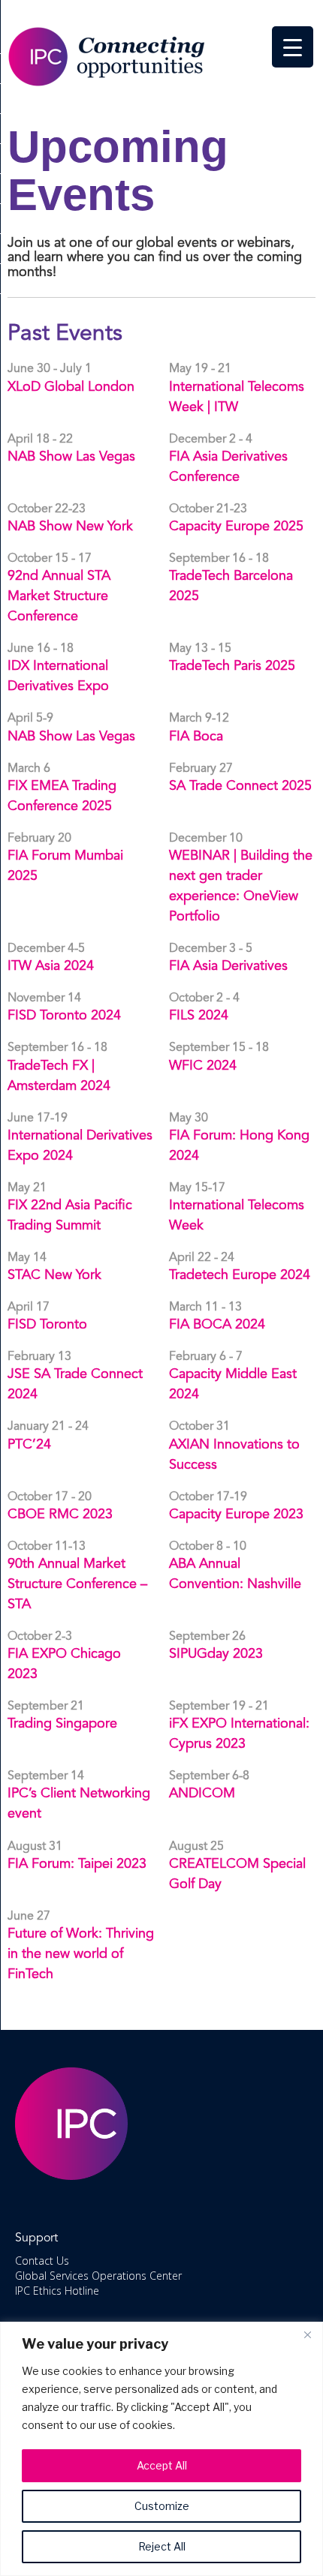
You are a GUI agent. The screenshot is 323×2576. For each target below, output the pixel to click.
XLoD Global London (71, 387)
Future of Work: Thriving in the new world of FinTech (81, 1954)
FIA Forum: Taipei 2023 (77, 1864)
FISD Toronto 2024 (64, 1016)
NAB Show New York (70, 527)
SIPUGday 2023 (216, 1654)
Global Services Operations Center (98, 2276)
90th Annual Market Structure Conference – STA (77, 1584)
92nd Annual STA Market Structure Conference (59, 596)
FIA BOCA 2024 (217, 1325)
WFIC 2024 (203, 1066)
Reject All (162, 2546)
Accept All (162, 2465)
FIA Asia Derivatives (228, 966)
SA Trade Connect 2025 (240, 786)
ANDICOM (202, 1794)
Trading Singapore (62, 1724)
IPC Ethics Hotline (57, 2291)
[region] (161, 2449)
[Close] (307, 2334)
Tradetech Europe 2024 (240, 1275)
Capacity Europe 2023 (236, 1515)
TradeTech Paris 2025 (232, 666)
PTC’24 (29, 1445)
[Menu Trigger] (293, 47)
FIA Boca (196, 737)
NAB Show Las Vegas (71, 457)
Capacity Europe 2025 (236, 527)
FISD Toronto (47, 1325)
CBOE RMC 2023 (60, 1515)
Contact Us (42, 2261)
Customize (162, 2506)
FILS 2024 (199, 1016)
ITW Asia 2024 (51, 966)
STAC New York (54, 1275)
